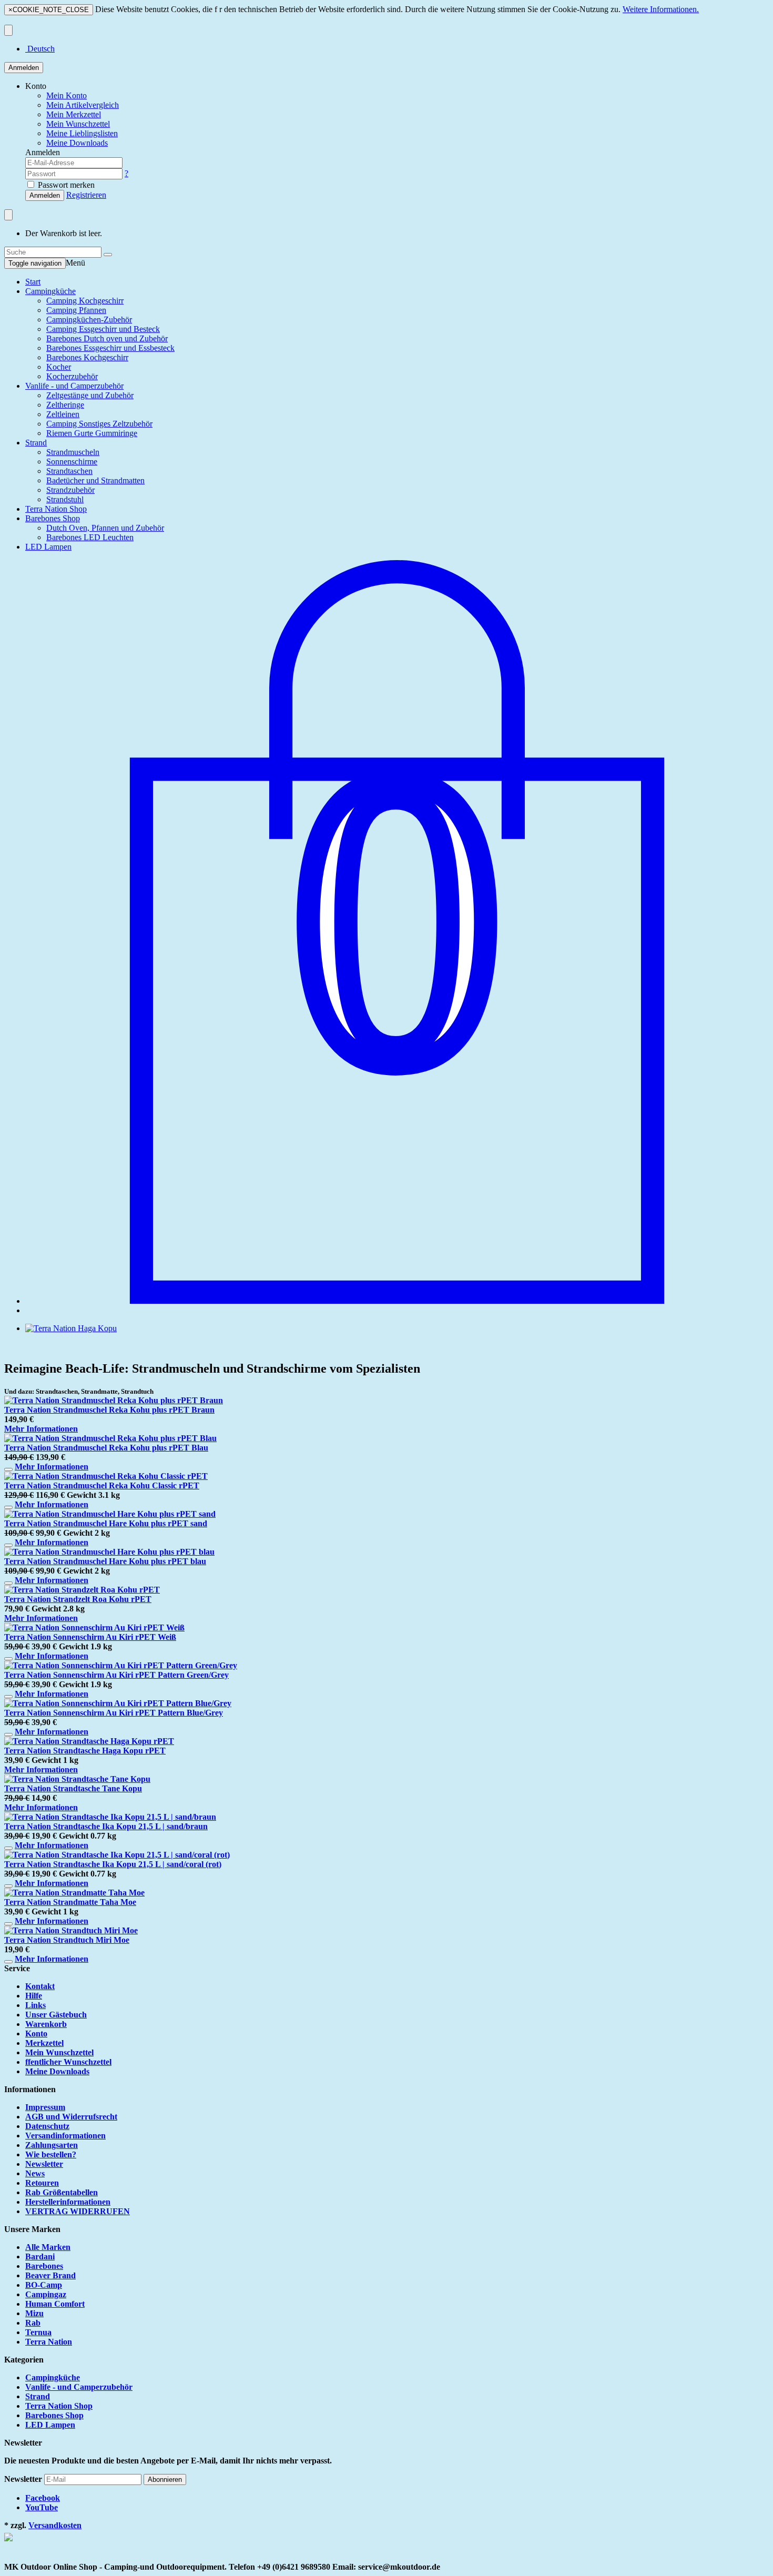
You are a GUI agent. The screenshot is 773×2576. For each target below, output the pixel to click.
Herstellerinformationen (68, 2202)
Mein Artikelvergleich (83, 105)
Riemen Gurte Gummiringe (92, 433)
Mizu (34, 2313)
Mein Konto (67, 95)
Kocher (59, 367)
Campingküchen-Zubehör (89, 320)
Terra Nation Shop (56, 509)
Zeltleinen (63, 414)
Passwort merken (65, 185)
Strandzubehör (70, 490)
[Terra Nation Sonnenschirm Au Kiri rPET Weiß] (94, 1627)
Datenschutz (47, 2126)
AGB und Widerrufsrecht (71, 2117)
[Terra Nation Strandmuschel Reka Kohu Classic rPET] (106, 1476)
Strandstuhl (65, 499)
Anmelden (24, 68)
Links (35, 2005)
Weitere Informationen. (661, 9)
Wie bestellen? (51, 2154)
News (35, 2173)
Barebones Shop (53, 518)
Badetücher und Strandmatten (95, 480)
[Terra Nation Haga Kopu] (71, 1328)
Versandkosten (55, 2525)
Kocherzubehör (72, 376)
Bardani (40, 2256)
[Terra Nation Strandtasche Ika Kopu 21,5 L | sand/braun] (110, 1817)
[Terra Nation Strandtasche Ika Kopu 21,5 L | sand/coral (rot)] (117, 1855)
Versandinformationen (65, 2136)
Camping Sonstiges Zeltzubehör (99, 424)
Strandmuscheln (73, 452)
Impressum (45, 2107)
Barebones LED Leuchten (90, 537)
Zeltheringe (65, 405)
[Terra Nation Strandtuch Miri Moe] (71, 1930)
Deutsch (40, 49)
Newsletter (44, 2164)
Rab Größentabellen (62, 2192)
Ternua (38, 2332)
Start (33, 282)
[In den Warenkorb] (8, 1469)
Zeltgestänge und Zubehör (90, 395)
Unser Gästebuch (56, 2015)
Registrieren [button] (86, 195)
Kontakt (40, 1986)
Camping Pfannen (76, 310)
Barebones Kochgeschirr (87, 357)
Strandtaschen (69, 471)
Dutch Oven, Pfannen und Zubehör (105, 528)
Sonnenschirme (72, 462)
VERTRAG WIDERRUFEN (78, 2211)
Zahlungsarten (52, 2145)
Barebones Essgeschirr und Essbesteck (110, 348)
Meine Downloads (57, 2071)
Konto (36, 2034)
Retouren (42, 2183)
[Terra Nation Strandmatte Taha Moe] (74, 1893)
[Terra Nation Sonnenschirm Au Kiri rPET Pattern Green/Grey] (121, 1665)
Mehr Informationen (41, 1429)
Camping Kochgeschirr (85, 301)
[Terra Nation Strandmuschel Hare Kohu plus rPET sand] (110, 1514)
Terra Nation (49, 2342)
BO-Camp (44, 2285)
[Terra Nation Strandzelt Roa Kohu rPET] (82, 1590)
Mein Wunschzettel (59, 2052)
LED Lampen (48, 547)
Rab (33, 2323)
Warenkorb (46, 2024)
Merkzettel (44, 2043)
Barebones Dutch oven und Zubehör (107, 338)
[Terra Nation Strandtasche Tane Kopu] (77, 1779)
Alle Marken (48, 2247)
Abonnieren (165, 2479)
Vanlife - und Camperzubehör (74, 386)
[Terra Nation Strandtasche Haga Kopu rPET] (89, 1741)
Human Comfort (55, 2304)
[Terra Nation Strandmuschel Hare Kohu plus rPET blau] (109, 1552)
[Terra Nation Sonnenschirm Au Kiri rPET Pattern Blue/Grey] (118, 1703)
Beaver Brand (50, 2275)
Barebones (44, 2266)
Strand (36, 443)
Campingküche (50, 291)
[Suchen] (108, 255)
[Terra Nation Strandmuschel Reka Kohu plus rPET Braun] (114, 1400)
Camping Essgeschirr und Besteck (103, 329)
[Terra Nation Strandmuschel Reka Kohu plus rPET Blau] (110, 1438)
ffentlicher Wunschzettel (68, 2062)
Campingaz (46, 2294)
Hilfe (34, 1996)
